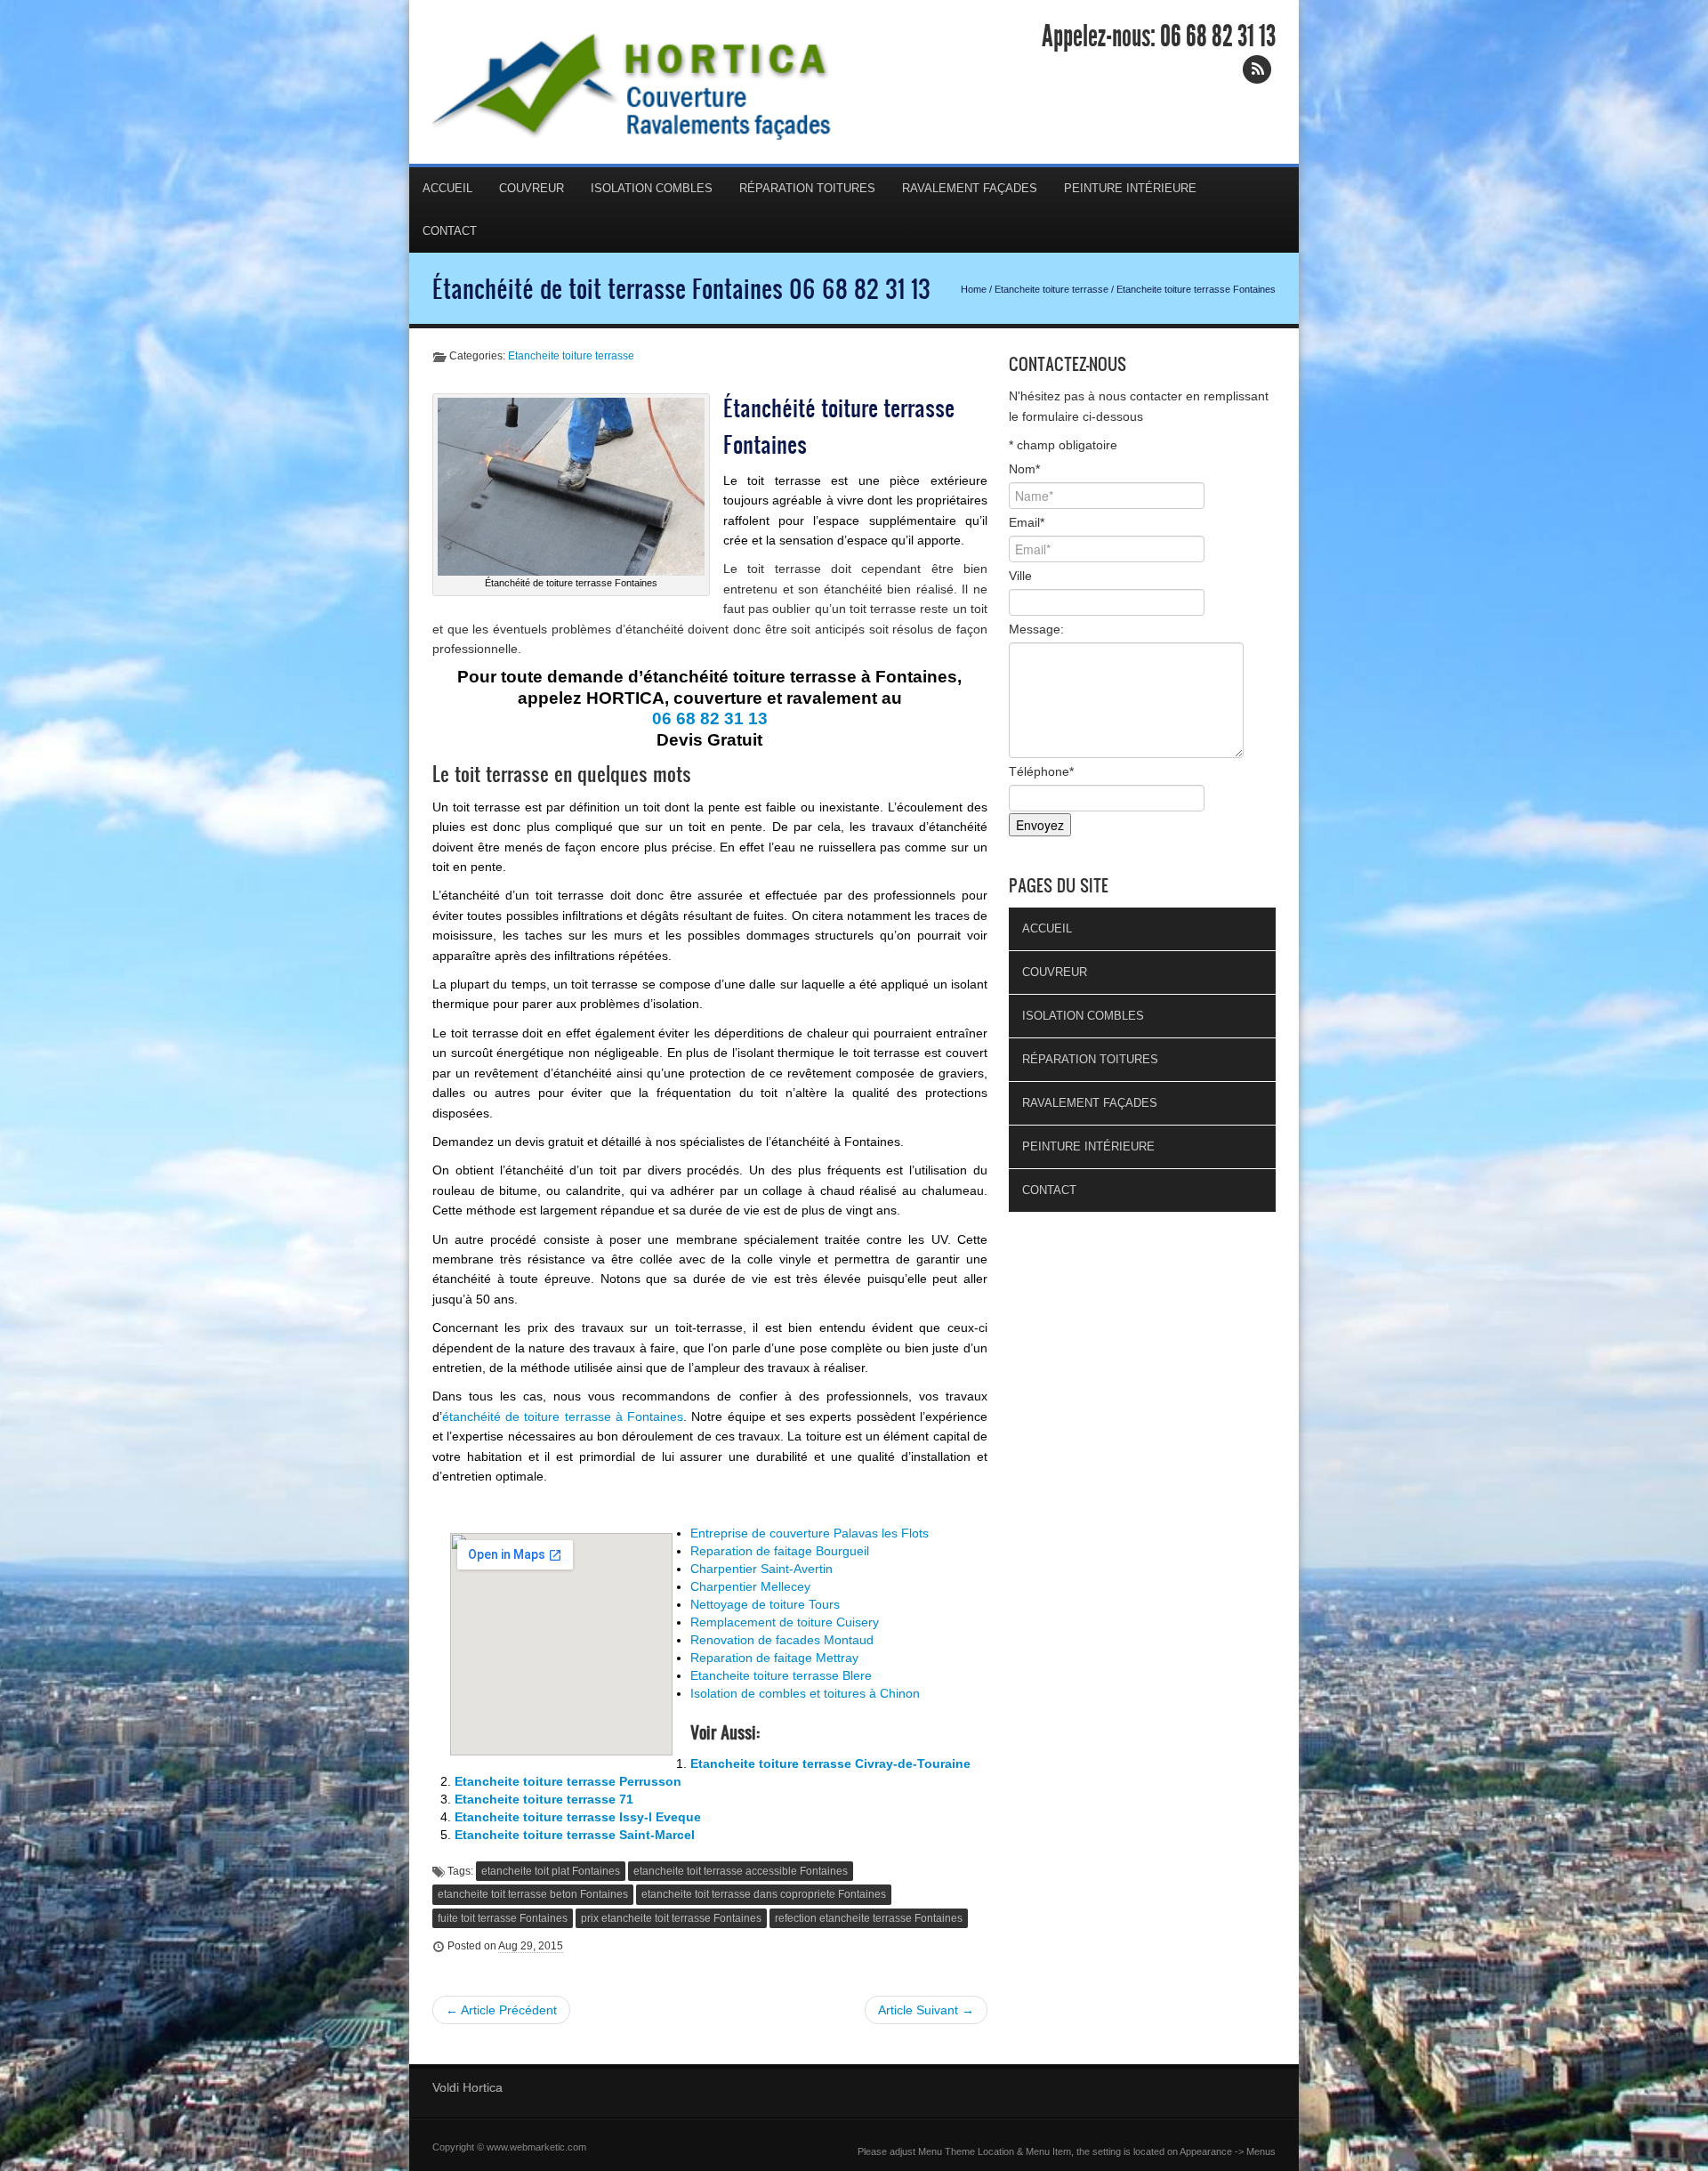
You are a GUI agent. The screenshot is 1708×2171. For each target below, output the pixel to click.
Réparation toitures (807, 188)
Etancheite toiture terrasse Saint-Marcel (575, 1835)
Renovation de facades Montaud (782, 1640)
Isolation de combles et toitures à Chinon (805, 1693)
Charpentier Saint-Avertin (761, 1569)
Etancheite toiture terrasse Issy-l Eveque (578, 1817)
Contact (450, 231)
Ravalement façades (970, 188)
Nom (1024, 469)
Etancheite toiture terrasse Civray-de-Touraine (830, 1763)
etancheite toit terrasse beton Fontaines (533, 1894)
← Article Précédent (501, 2010)
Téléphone (1041, 771)
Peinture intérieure (1130, 188)
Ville (1020, 576)
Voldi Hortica (467, 2087)
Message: (1036, 629)
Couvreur (532, 188)
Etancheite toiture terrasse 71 (544, 1799)
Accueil (447, 188)
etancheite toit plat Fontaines (551, 1871)
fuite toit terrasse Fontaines (503, 1918)
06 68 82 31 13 (1218, 36)
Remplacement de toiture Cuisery (785, 1622)
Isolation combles (652, 188)
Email (1027, 522)
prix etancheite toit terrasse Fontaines (671, 1918)
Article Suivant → (926, 2010)
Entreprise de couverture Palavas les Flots (810, 1533)
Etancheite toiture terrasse (1051, 289)
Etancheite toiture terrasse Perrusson (568, 1781)
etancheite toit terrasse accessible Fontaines (741, 1871)
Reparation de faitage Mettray (774, 1658)
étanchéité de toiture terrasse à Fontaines (563, 1416)
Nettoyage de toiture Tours (765, 1604)
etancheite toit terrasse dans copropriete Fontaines (764, 1894)
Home (974, 289)
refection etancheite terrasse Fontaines (869, 1918)
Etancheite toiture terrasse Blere (781, 1675)
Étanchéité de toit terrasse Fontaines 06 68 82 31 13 (681, 288)
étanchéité (655, 629)
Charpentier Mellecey (750, 1586)
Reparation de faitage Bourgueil (780, 1551)
